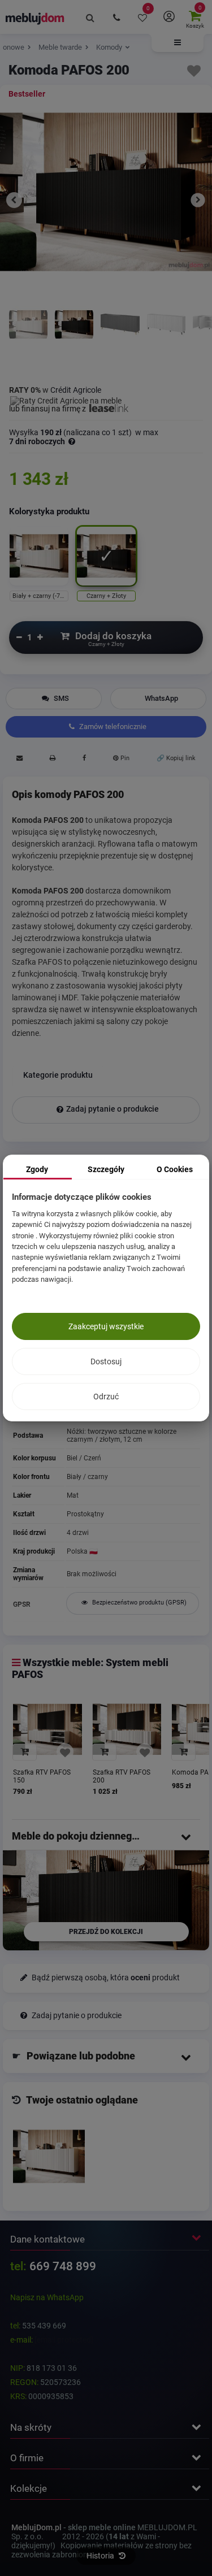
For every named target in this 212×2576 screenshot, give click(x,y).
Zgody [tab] (37, 1169)
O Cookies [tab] (175, 1169)
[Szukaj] (90, 17)
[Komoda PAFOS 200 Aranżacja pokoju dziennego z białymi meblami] (28, 337)
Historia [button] (101, 2556)
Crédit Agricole (76, 390)
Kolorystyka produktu (50, 511)
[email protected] (64, 2340)
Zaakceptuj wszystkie (106, 1326)
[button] (178, 43)
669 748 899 (63, 2266)
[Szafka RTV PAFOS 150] (47, 1729)
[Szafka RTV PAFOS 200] (127, 1729)
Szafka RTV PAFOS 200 (122, 1776)
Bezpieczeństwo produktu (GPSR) (139, 1603)
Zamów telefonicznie (112, 727)
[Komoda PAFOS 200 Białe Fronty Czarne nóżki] (166, 337)
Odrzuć (106, 1397)
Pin (124, 758)
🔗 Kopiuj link (176, 758)
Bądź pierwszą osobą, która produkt (105, 1978)
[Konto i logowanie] (168, 17)
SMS (60, 698)
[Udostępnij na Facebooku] (84, 760)
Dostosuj (106, 1361)
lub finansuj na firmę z (48, 409)
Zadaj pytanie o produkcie (113, 1109)
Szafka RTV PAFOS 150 (42, 1776)
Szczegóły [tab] (106, 1169)
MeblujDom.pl (36, 2527)
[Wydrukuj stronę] (52, 760)
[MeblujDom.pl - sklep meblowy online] (35, 18)
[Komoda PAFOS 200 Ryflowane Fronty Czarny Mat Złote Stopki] (120, 337)
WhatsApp (161, 698)
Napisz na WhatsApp (47, 2297)
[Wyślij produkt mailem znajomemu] (19, 760)
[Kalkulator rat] (66, 399)
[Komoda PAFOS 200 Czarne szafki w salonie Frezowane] (74, 337)
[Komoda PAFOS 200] (49, 2156)
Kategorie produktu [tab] (58, 1075)
